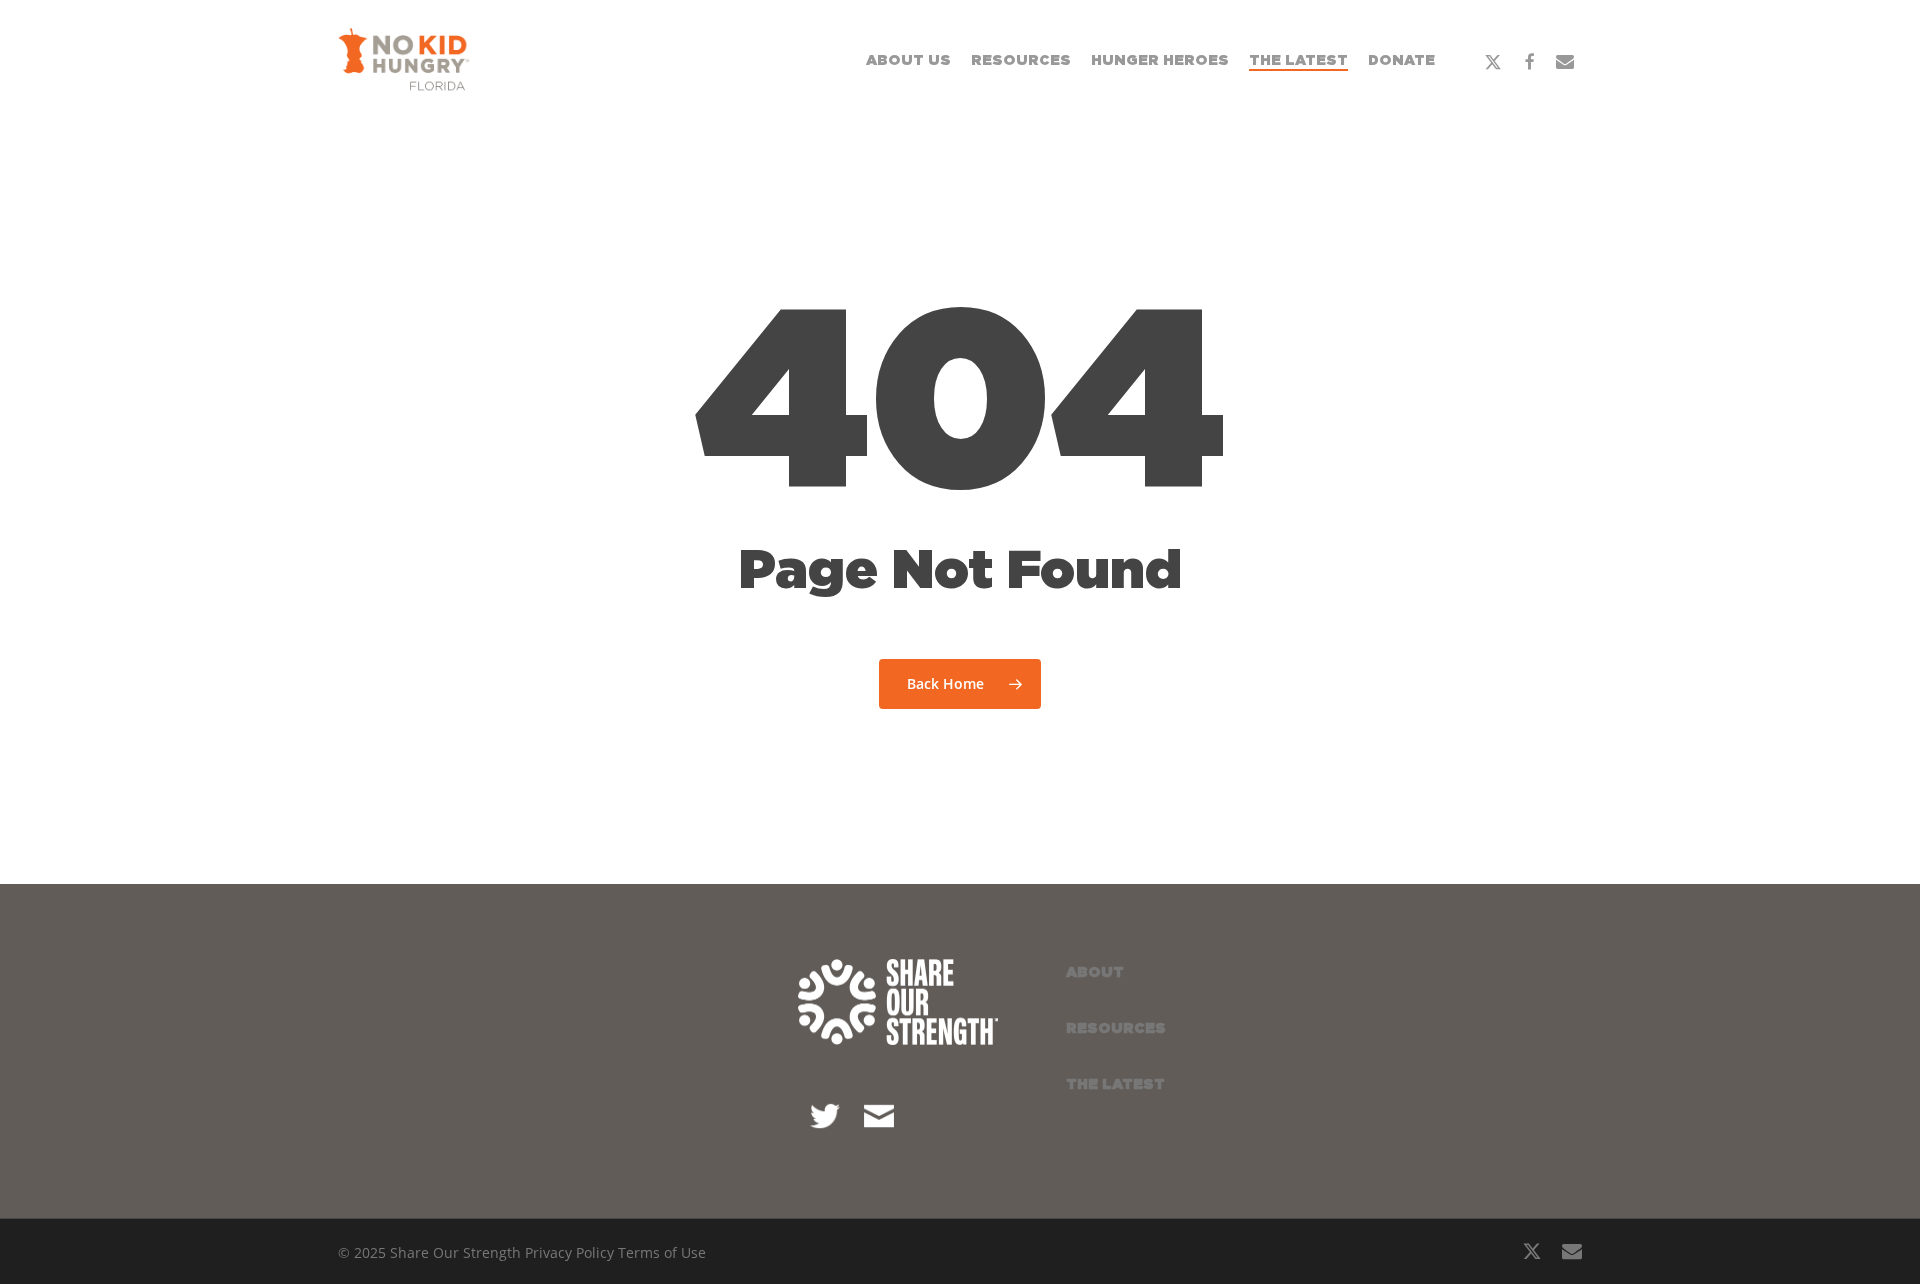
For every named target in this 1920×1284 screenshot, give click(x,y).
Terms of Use (662, 1252)
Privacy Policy (569, 1252)
